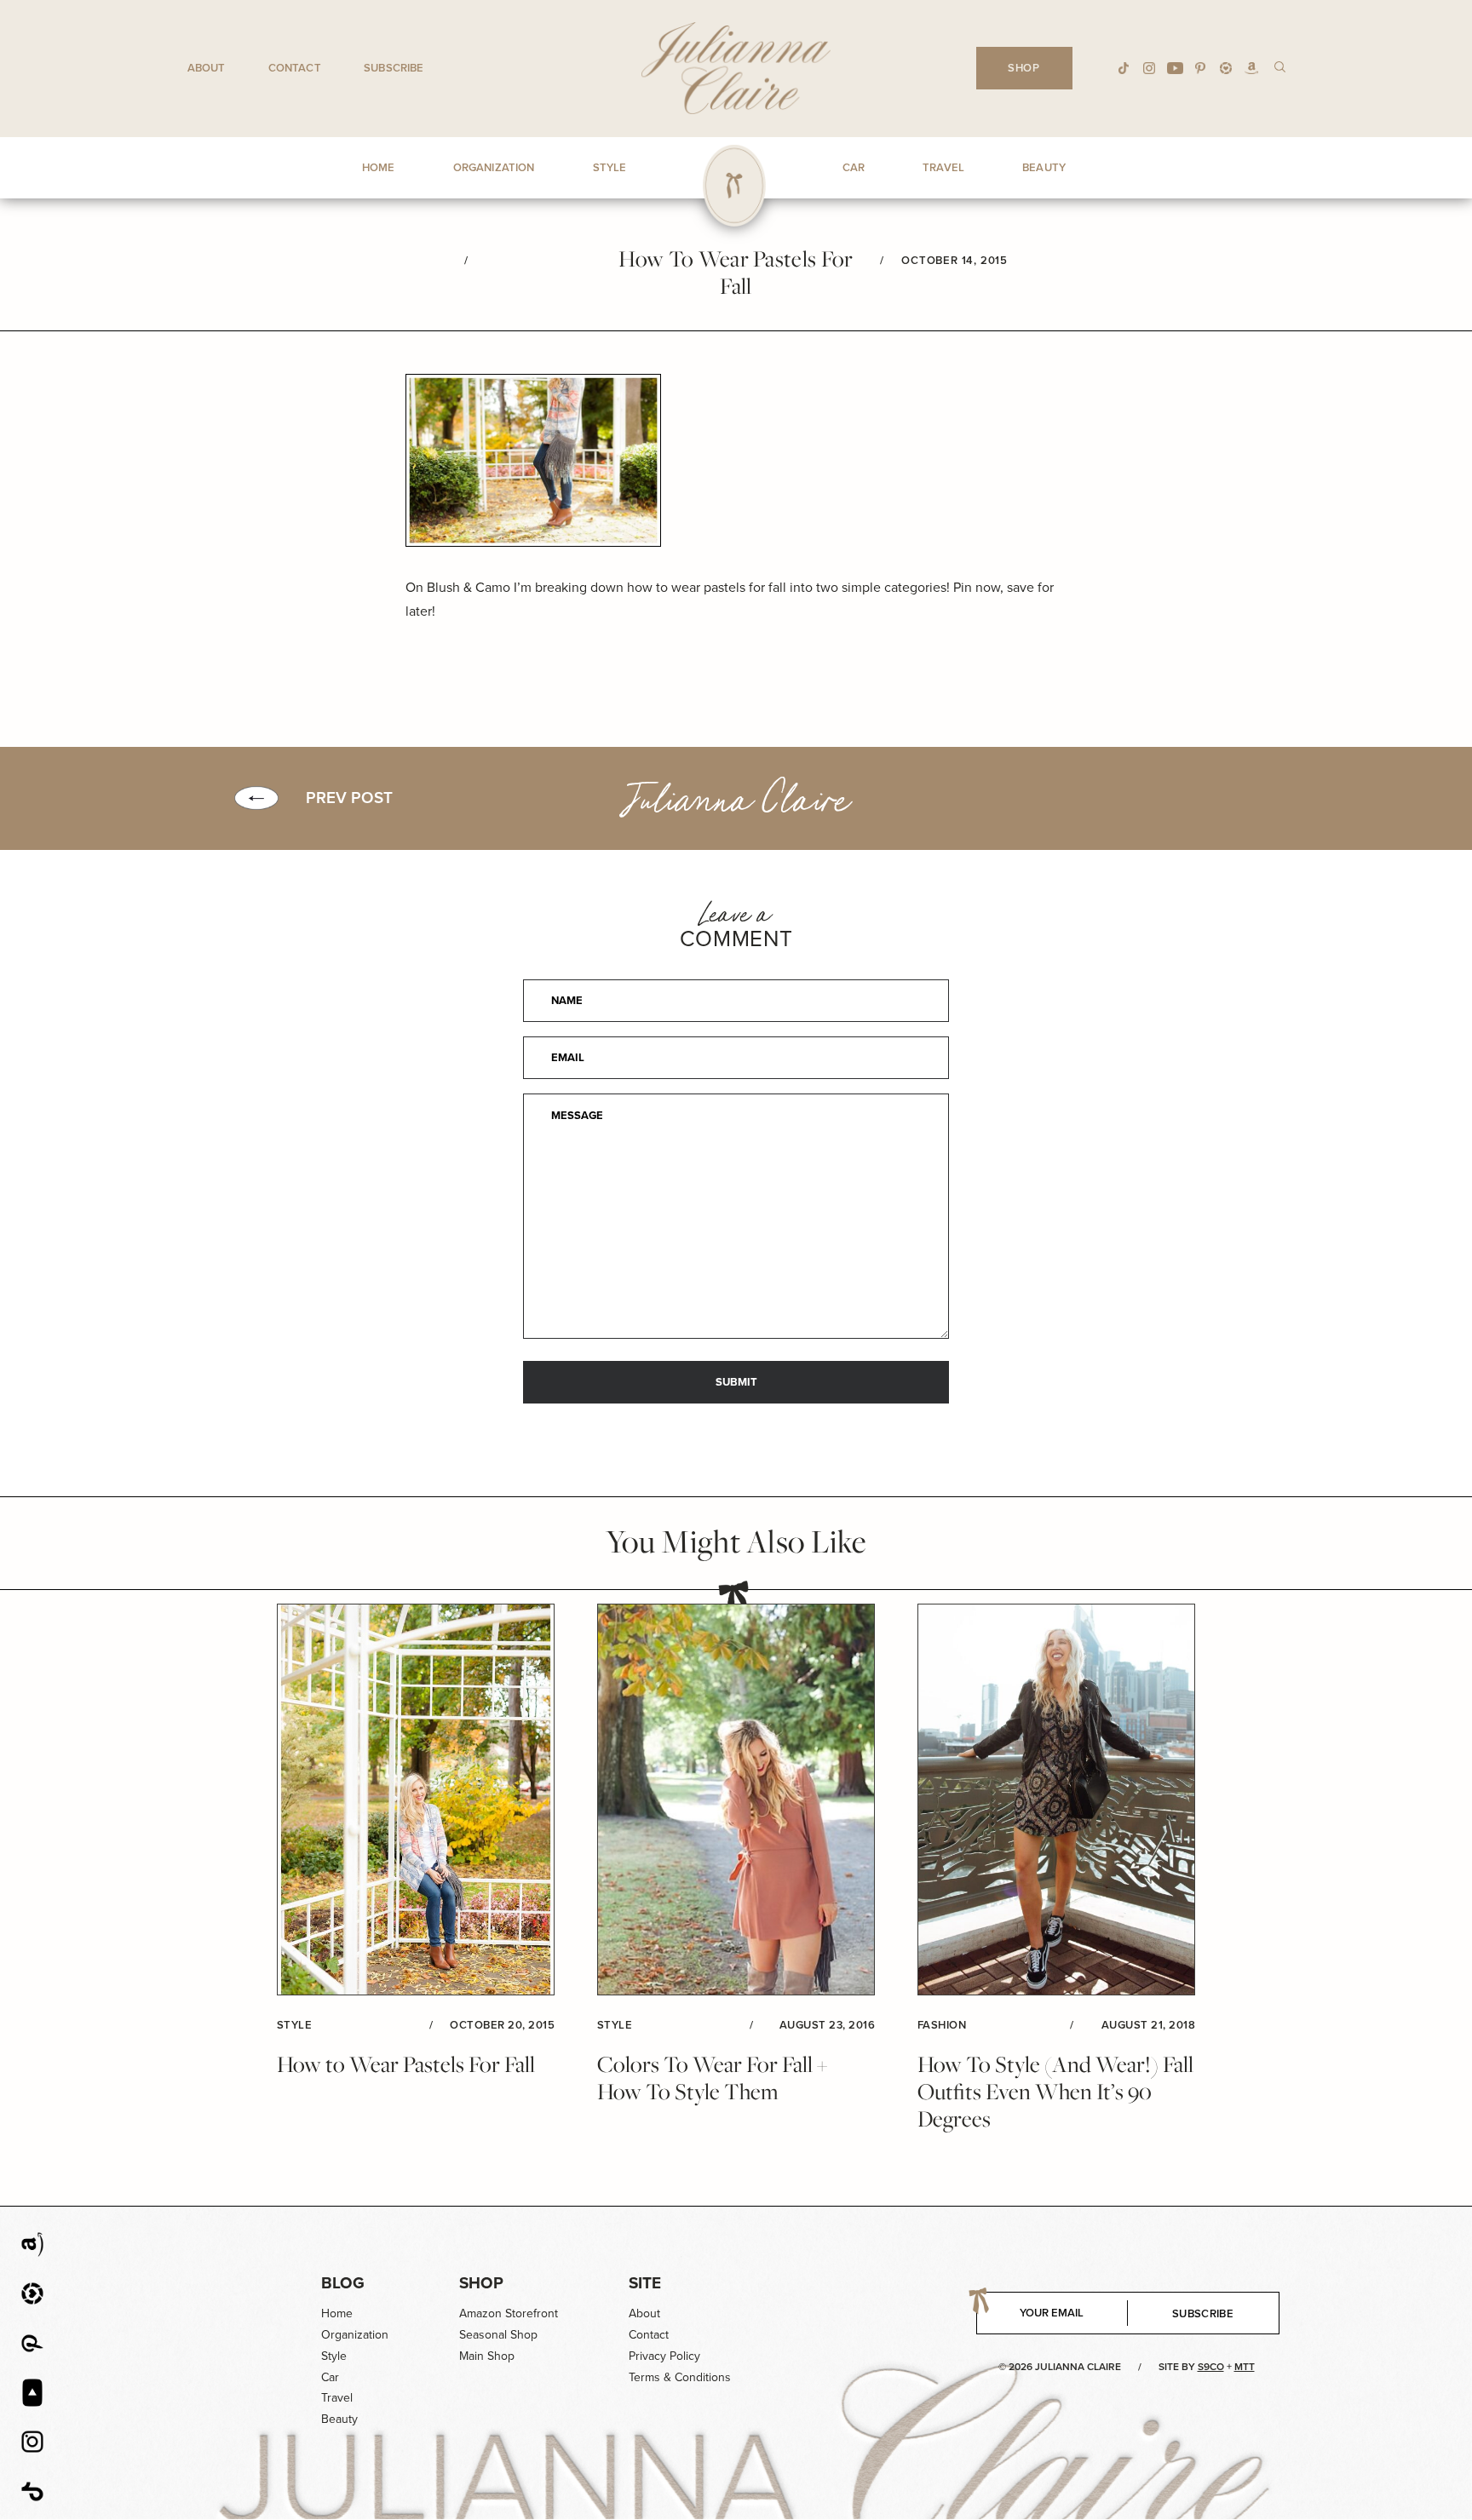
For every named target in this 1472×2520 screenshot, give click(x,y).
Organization (355, 2335)
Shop (481, 2283)
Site (645, 2283)
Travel (337, 2398)
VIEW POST (416, 1800)
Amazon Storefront (509, 2313)
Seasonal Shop (498, 2335)
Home (337, 2313)
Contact (295, 68)
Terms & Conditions (680, 2377)
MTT (1245, 2367)
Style (334, 2356)
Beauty (339, 2419)
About (207, 68)
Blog (343, 2283)
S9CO (1211, 2367)
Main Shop (487, 2356)
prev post (349, 798)
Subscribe (394, 68)
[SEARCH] (1280, 66)
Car (330, 2377)
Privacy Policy (664, 2356)
